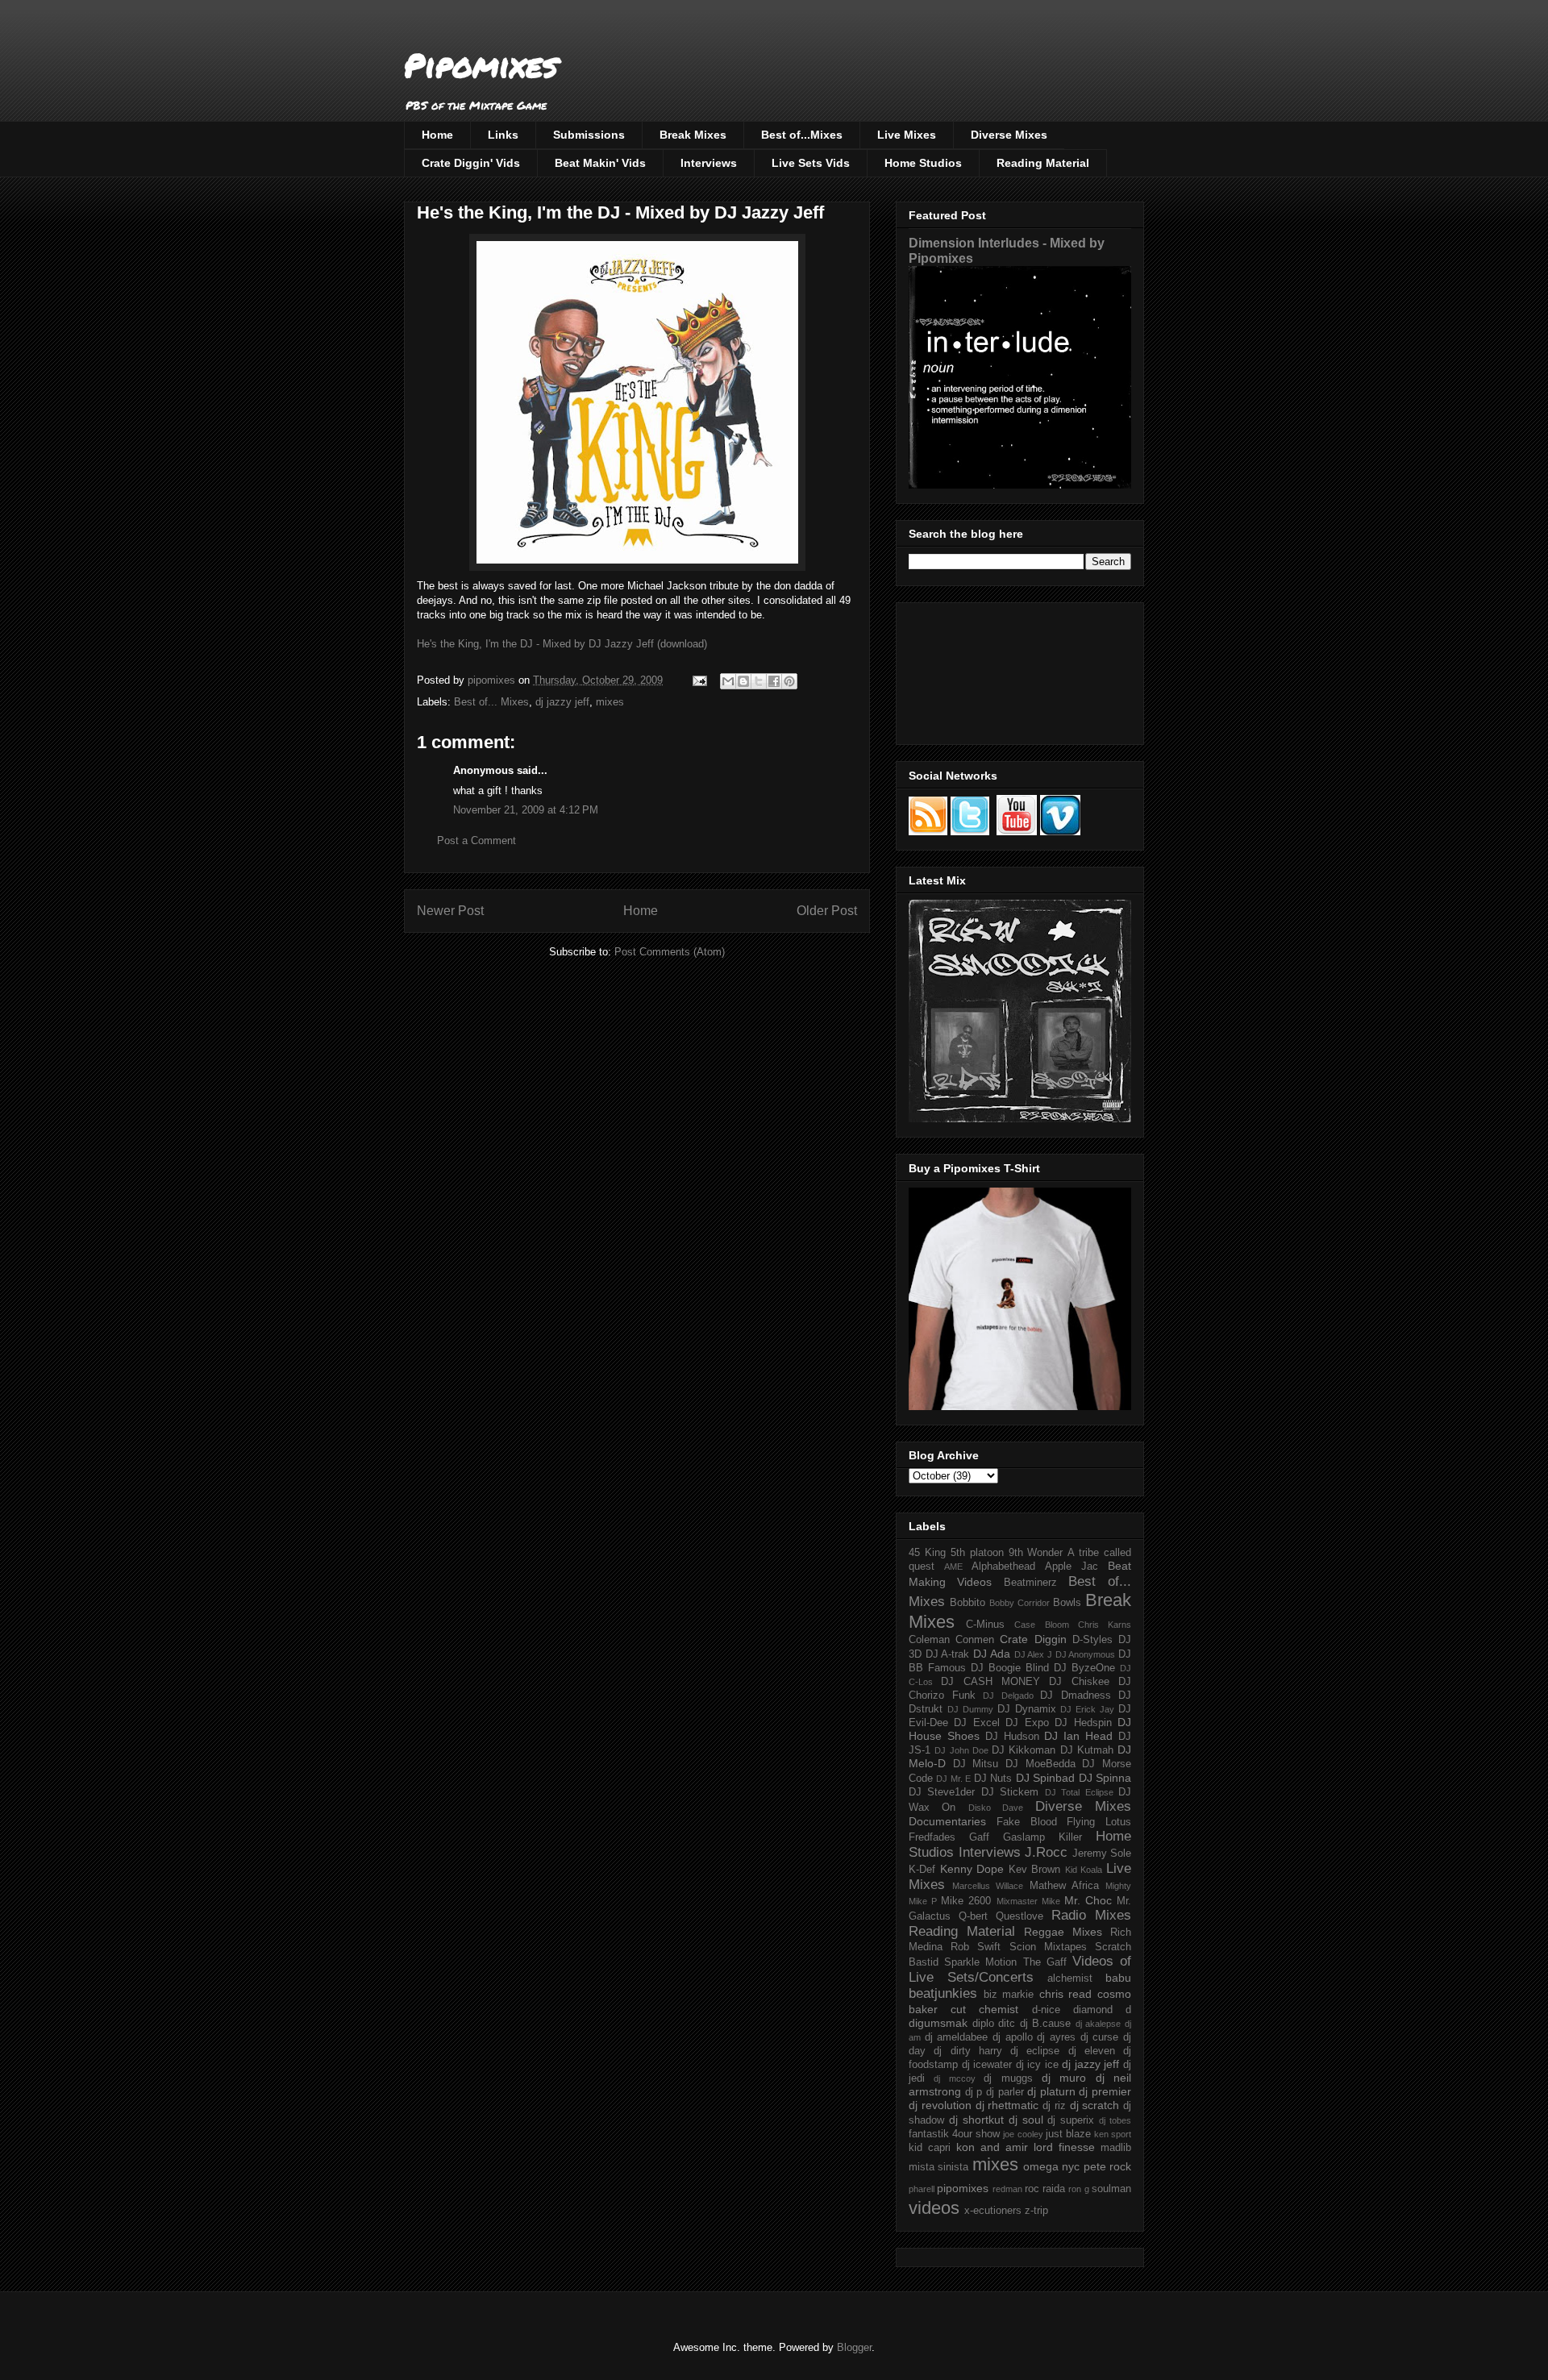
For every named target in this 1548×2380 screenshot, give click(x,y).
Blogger (854, 2347)
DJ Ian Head (1078, 1736)
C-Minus (985, 1625)
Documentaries (947, 1821)
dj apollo (1013, 2037)
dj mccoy (954, 2078)
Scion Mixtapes (1048, 1947)
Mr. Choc (1088, 1900)
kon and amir (992, 2147)
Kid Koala (1084, 1870)
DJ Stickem (1010, 1792)
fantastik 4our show (954, 2134)
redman (1007, 2189)
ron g (1078, 2189)
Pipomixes (481, 65)
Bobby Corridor (1020, 1603)
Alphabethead (1003, 1567)
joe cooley (1023, 2134)
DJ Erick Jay (1087, 1709)
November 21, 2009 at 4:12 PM (526, 810)
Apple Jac (1072, 1567)
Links (503, 135)
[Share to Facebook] (774, 681)
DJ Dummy (970, 1709)
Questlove (1020, 1916)
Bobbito (967, 1603)
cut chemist (984, 2009)
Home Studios (923, 163)
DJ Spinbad (1045, 1778)
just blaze (1068, 2134)
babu (1118, 1978)
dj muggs (1008, 2078)
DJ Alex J (1033, 1654)
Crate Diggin (1033, 1639)
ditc (1007, 2024)
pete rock (1107, 2166)
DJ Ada (992, 1654)
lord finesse (1064, 2147)
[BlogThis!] (743, 681)
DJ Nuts (993, 1779)
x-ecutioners (993, 2211)
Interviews (709, 163)
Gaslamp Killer (1042, 1837)
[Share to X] (759, 681)
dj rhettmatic (1007, 2105)
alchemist (1070, 1978)
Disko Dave (996, 1808)
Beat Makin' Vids (600, 163)
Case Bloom (1041, 1625)
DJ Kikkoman (1024, 1750)
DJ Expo (1027, 1723)
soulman (1111, 2189)
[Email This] (728, 681)
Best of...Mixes (802, 135)
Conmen (975, 1640)
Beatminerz (1030, 1583)
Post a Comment (476, 840)
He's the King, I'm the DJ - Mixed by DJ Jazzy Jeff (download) (562, 644)
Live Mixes (907, 135)
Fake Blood (1027, 1822)
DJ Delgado (1008, 1696)
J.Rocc (1046, 1852)
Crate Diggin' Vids (471, 163)
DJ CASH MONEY (990, 1682)
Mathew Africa (1064, 1886)
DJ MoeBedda (1040, 1764)
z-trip (1036, 2211)
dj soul (1026, 2120)
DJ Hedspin (1083, 1723)
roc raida (1045, 2189)
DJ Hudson (1012, 1737)
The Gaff (1045, 1962)
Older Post (827, 911)
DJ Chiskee (1079, 1682)
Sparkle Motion (980, 1962)
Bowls (1067, 1603)
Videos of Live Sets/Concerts (1020, 1969)
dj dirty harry (968, 2051)
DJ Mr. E (953, 1779)
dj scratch (1095, 2105)
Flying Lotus (1099, 1822)
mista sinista (938, 2167)
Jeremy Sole (1102, 1854)
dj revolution (940, 2105)
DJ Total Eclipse (1079, 1792)
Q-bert (973, 1916)
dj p (974, 2092)
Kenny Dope (972, 1869)
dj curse (1100, 2037)
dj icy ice (1037, 2065)
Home (437, 135)
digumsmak (938, 2023)
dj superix (1071, 2120)
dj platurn (1051, 2091)
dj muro (1064, 2078)
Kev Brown (1035, 1870)
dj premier (1105, 2091)
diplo (983, 2024)
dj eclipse (1035, 2051)
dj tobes (1115, 2120)
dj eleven (1092, 2051)
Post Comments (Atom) (670, 952)
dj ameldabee (957, 2037)
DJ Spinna (1105, 1778)
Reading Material (1043, 163)
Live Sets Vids (811, 163)
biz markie (1009, 1995)
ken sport (1113, 2134)
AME (953, 1567)
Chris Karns (1105, 1625)
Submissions (589, 135)
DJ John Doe (961, 1750)
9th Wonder (1036, 1553)
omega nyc (1051, 2166)
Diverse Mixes (1009, 135)
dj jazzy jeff (562, 702)
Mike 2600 (966, 1901)
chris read (1066, 1994)
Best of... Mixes (491, 702)
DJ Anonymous (1086, 1654)
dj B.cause (1046, 2024)
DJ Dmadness (1076, 1696)
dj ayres (1056, 2037)
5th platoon (977, 1553)
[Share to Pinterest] (789, 681)
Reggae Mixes (1063, 1932)
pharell (922, 2189)
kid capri (930, 2148)
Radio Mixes (1091, 1915)
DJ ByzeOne (1084, 1668)
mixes (610, 702)
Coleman (929, 1640)
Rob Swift (976, 1947)
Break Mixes (693, 135)
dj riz (1054, 2106)
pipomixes (963, 2188)
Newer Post (450, 911)
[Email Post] (699, 680)
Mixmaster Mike (1028, 1901)
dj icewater (987, 2065)
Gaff (979, 1837)
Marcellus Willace (988, 1886)
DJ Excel (976, 1723)
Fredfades (932, 1837)
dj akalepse (1099, 2024)
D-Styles (1092, 1640)
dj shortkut (976, 2120)
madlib (1116, 2148)
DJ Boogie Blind (1010, 1668)
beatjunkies (943, 1993)
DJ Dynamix (1027, 1709)
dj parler (1005, 2092)
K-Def (922, 1870)
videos (934, 2208)
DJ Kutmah (1087, 1750)
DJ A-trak (948, 1654)
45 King (927, 1553)
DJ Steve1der (942, 1792)
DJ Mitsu (976, 1764)
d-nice (1046, 2010)
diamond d (1102, 2010)
